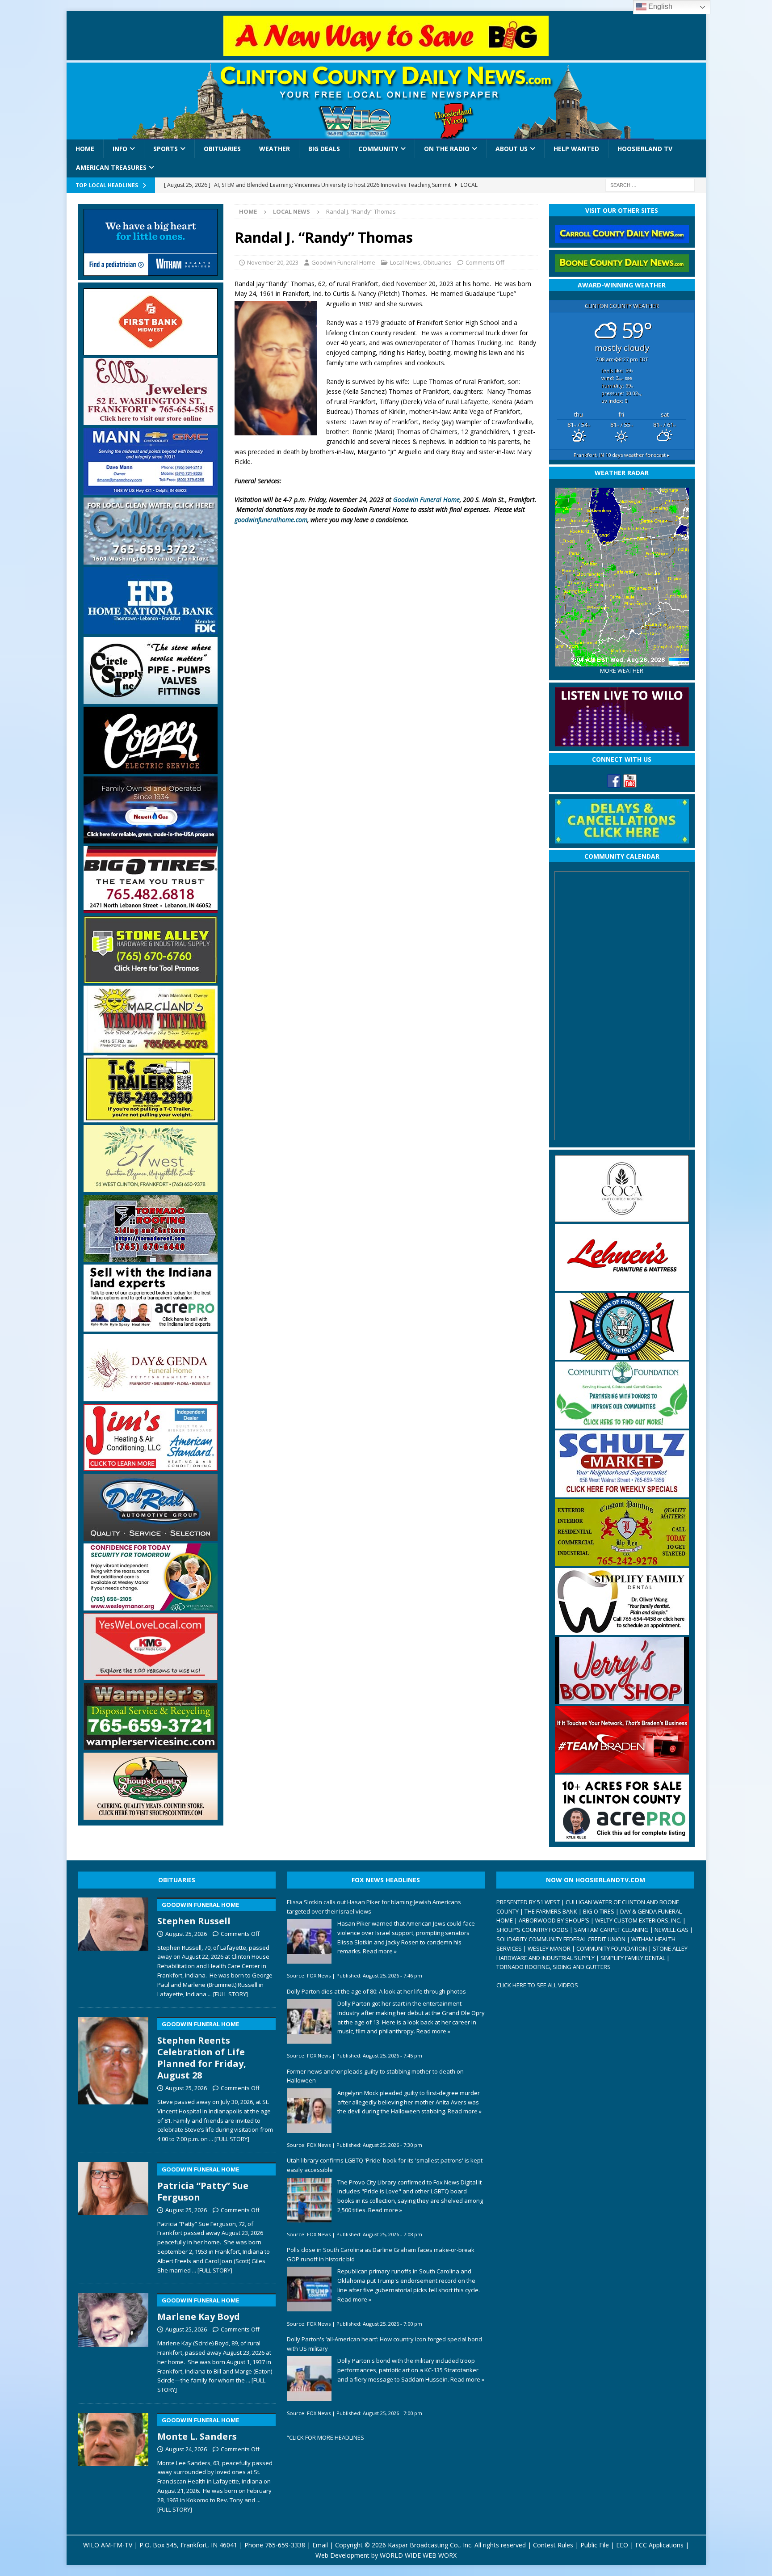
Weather (275, 149)
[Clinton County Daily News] (386, 101)
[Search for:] (650, 184)
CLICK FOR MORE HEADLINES (327, 2437)
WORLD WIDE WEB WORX (418, 2555)
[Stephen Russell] (113, 1946)
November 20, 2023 (273, 262)
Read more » (380, 1951)
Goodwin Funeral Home (343, 262)
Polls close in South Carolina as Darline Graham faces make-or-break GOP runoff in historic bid (381, 2254)
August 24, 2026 (186, 2449)
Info (120, 149)
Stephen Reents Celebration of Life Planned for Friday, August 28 (202, 2051)
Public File (595, 2545)
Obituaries (222, 149)
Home (85, 149)
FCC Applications (659, 2545)
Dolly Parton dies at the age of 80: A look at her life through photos (376, 1991)
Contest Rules (553, 2545)
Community (378, 149)
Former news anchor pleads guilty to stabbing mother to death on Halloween (375, 2076)
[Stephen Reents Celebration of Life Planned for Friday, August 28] (113, 2078)
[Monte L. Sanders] (113, 2461)
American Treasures (111, 167)
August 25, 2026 (186, 1934)
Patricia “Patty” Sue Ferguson (203, 2184)
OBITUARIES (177, 1880)
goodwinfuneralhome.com (271, 520)
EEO (622, 2545)
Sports (166, 149)
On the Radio (447, 149)
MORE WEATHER (622, 671)
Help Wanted (576, 149)
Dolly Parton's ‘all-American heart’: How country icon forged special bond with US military (384, 2344)
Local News (405, 262)
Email (320, 2545)
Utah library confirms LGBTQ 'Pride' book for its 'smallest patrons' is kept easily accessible (385, 2165)
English (659, 6)
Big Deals (324, 149)
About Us (512, 149)
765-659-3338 (285, 2545)
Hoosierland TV (645, 149)
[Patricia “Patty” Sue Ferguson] (113, 2216)
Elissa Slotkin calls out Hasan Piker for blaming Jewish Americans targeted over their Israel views (374, 1907)
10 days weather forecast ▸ (622, 455)
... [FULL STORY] (228, 1994)
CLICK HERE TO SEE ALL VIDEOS (537, 1985)
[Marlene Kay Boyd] (113, 2341)
